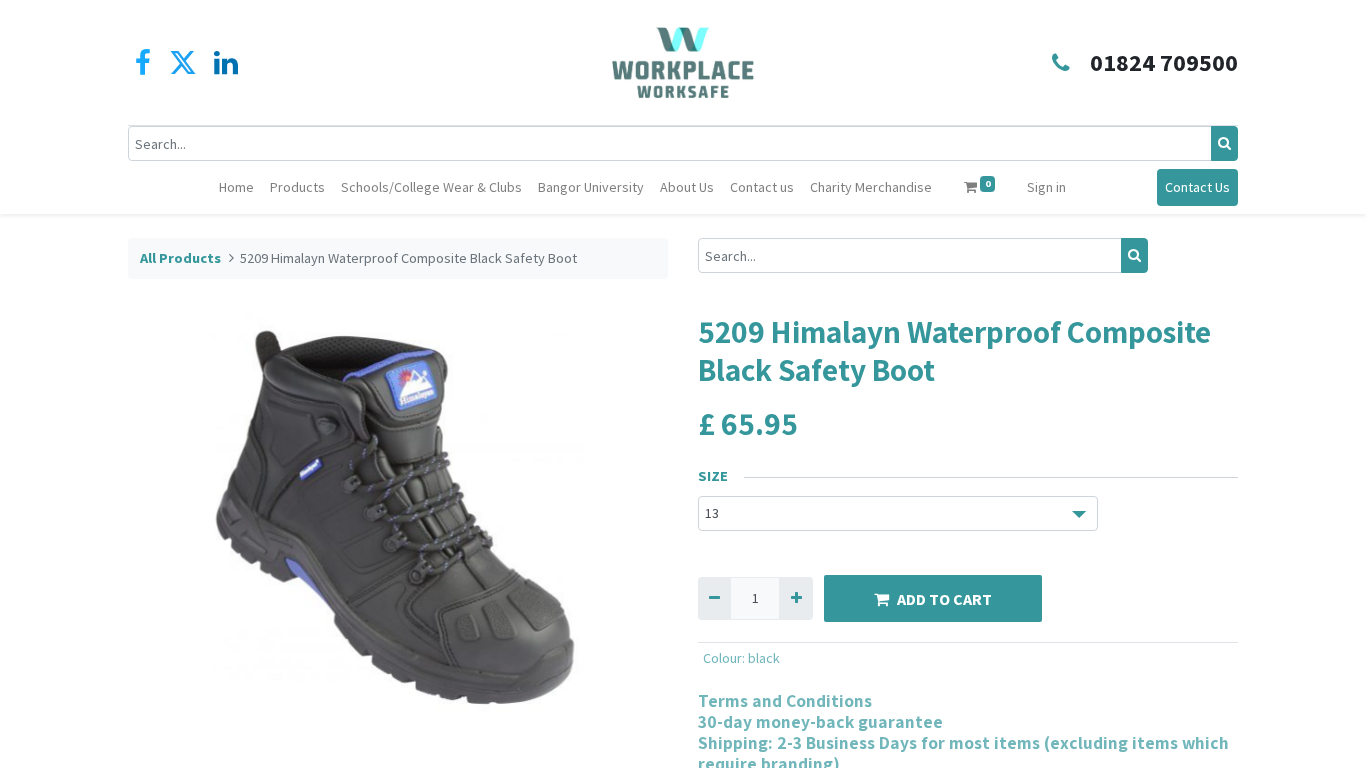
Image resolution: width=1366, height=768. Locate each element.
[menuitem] (236, 187)
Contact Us (1197, 187)
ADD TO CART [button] (944, 599)
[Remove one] (714, 598)
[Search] (1224, 143)
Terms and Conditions (785, 700)
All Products (180, 258)
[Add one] (795, 598)
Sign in (1046, 187)
